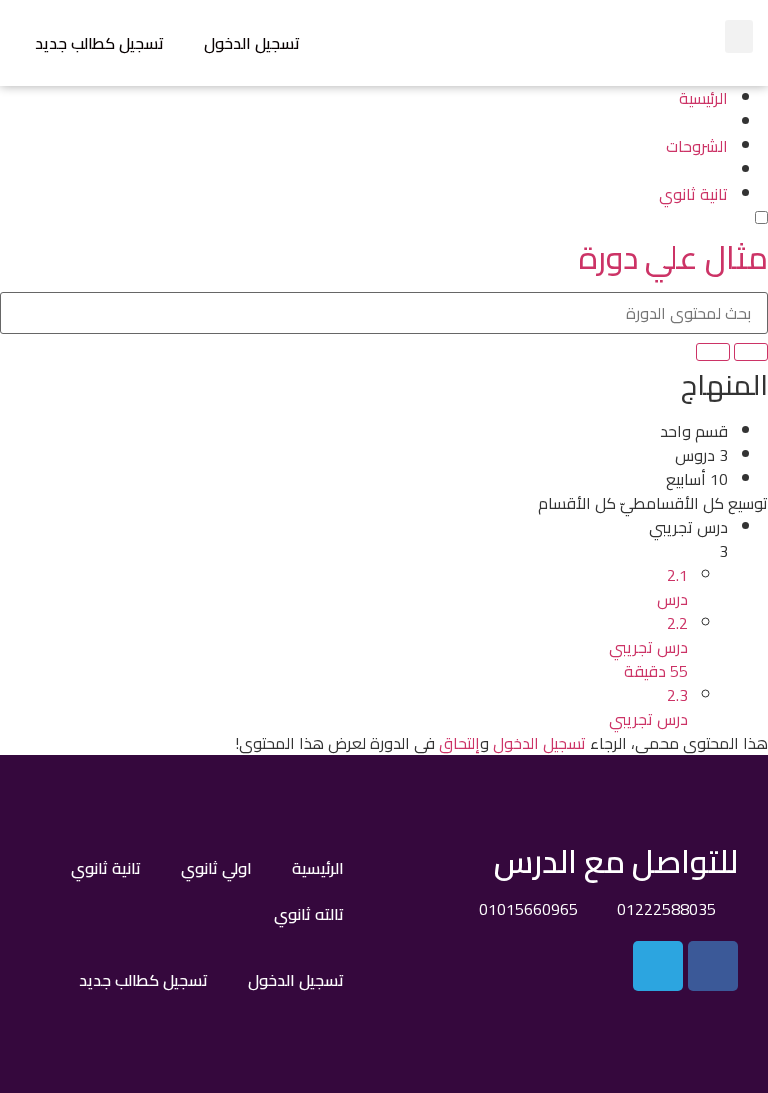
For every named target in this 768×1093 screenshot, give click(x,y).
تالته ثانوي (309, 914)
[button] (739, 36)
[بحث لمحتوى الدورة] (751, 352)
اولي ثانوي (216, 868)
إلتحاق (459, 743)
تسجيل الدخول (252, 43)
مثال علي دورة (673, 257)
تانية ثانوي (106, 868)
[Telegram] (658, 966)
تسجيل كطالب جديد (99, 43)
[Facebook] (713, 966)
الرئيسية (318, 868)
